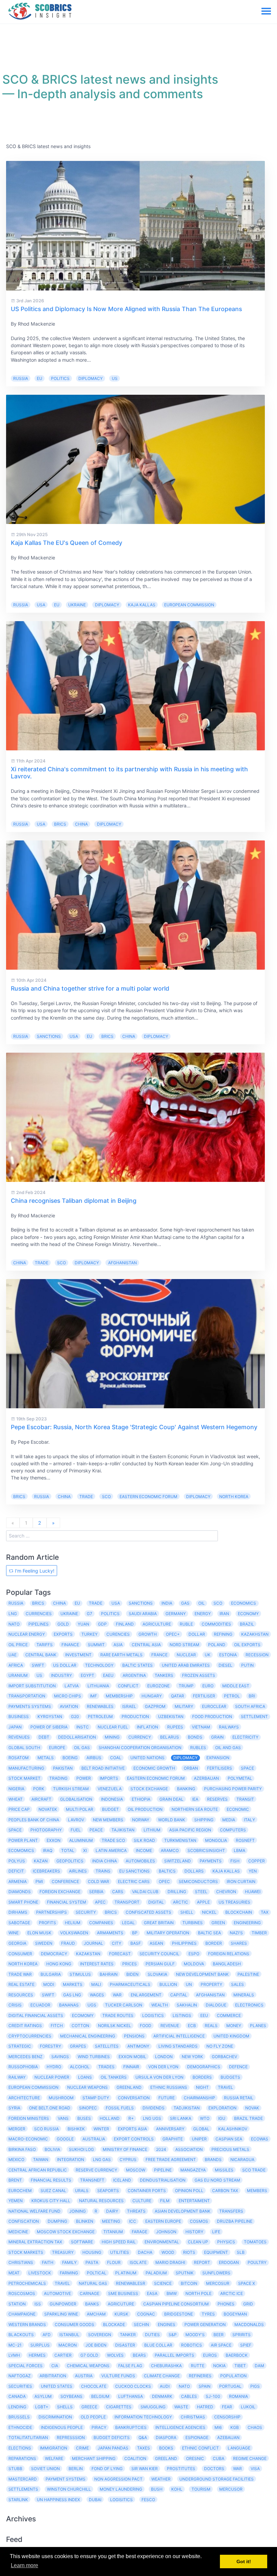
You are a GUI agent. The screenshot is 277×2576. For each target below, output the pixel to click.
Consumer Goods (74, 2324)
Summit (96, 1645)
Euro (208, 1686)
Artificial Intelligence (179, 2036)
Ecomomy (83, 2015)
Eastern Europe (163, 2221)
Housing (92, 2252)
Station (17, 2304)
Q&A (143, 2437)
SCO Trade (254, 2170)
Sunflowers (216, 2273)
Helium (73, 1923)
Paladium (156, 2273)
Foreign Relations (229, 1954)
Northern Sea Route (195, 1809)
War (237, 2469)
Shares (239, 1943)
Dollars (194, 1871)
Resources (21, 1995)
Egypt (87, 1675)
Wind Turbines (94, 2057)
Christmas (193, 2417)
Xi (85, 1850)
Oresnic (195, 2458)
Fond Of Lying (107, 2469)
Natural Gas (93, 2283)
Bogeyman (235, 2314)
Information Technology (143, 2417)
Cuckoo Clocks (133, 2386)
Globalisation (76, 1799)
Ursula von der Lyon (159, 2077)
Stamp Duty (96, 2098)
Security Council (159, 1954)
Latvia (72, 1686)
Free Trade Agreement (171, 2159)
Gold (63, 1624)
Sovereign (100, 2335)
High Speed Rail (119, 2242)
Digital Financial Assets (36, 2015)
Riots (189, 2252)
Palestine (248, 1974)
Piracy (99, 2427)
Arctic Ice (232, 2293)
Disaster (125, 2345)
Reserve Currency (96, 2170)
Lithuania (98, 1686)
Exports (63, 1634)
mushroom (61, 2098)
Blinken (85, 2221)
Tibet (240, 2366)
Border (214, 1943)
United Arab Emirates (186, 1665)
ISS (38, 2304)
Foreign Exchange (60, 1892)
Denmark (162, 2396)
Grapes (78, 2046)
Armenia (18, 1881)
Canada (17, 2396)
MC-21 (15, 2345)
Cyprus (128, 2159)
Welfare (54, 2458)
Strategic (20, 2046)
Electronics (249, 2005)
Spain (205, 2386)
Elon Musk (39, 1933)
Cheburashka (166, 2366)
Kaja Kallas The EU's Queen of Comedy (67, 543)
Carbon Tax (225, 2191)
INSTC (83, 1727)
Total (68, 1850)
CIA (55, 2366)
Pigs (255, 2386)
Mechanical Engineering (88, 2036)
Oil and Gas (228, 1748)
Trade (42, 1263)
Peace (96, 1830)
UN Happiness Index (58, 2500)
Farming (69, 2273)
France (159, 1655)
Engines (167, 2324)
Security (86, 1912)
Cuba (219, 2458)
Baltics (167, 1871)
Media (229, 1820)
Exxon (54, 1840)
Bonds (195, 1737)
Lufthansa (131, 2396)
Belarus (170, 1737)
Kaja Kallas (142, 605)
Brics (111, 1912)
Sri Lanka (181, 2118)
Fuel (76, 1830)
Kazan (41, 1861)
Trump (186, 1686)
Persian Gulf (160, 1964)
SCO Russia (46, 2129)
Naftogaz (20, 2376)
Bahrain (109, 1974)
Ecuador (40, 2005)
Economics (244, 1603)
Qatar (178, 1696)
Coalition (135, 2458)
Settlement (254, 1716)
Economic (238, 1809)
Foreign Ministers (29, 2118)
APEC (100, 1902)
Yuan (83, 1624)
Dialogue (216, 2005)
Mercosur (218, 2283)
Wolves (115, 2355)
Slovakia (157, 1974)
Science (163, 2283)
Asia (118, 1645)
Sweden (44, 1943)
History (194, 2232)
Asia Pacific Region (190, 1830)
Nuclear (186, 1655)
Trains (103, 1871)
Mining (112, 1737)
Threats (136, 2211)
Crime (82, 2448)
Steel (201, 1892)
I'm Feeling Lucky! (34, 1571)
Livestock (40, 2273)
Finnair (131, 2067)
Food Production (212, 1716)
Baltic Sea (209, 1933)
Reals (211, 2026)
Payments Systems (30, 1706)
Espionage (197, 2437)
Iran (224, 1614)
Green (218, 1923)
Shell (187, 1912)
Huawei (253, 1892)
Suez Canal (53, 2191)
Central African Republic (38, 2170)
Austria (84, 2376)
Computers (233, 1830)
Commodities (216, 1624)
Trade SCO (113, 1840)
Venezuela (110, 1789)
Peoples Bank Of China (34, 1820)
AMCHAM (96, 2314)
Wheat (16, 1799)
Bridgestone (179, 2314)
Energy (203, 1614)
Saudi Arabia (143, 1614)
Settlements (23, 2489)
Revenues (19, 1737)
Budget (110, 1809)
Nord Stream (184, 1645)
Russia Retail (239, 2098)
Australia (94, 2139)
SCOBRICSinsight (206, 1850)
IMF (93, 1696)
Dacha (145, 2252)
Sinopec (88, 2108)
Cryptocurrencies (30, 2036)
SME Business (123, 2293)
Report (202, 2262)
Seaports (108, 2191)
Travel (62, 2283)
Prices (130, 1964)
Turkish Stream (71, 1789)
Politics (60, 378)
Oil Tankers (114, 2077)
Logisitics (121, 2500)
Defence (238, 2067)
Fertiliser (204, 1696)
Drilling (177, 1892)
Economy (248, 1614)
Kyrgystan (50, 1716)
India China (105, 1861)
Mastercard (23, 2479)
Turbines (193, 1923)
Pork (39, 1789)
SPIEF (246, 2345)
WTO (205, 2118)
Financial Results (51, 2180)
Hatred (205, 2407)
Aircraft (41, 1799)
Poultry (257, 2262)
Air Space (221, 2345)
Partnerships (52, 1912)
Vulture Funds (118, 2376)
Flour (114, 2262)
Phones (226, 2304)
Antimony (138, 2046)
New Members (108, 1820)
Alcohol (80, 2067)
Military (184, 1706)
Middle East (236, 1686)
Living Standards (178, 2046)
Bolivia (52, 2149)
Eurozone (158, 1686)
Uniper (199, 2139)
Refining (223, 1634)
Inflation (147, 1727)
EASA (152, 2293)
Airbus (94, 1758)
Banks (92, 2304)
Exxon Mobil (132, 2057)
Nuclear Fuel (113, 1727)
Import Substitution (32, 1686)
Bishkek (76, 2129)
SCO (61, 1263)
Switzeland (178, 1861)
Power (84, 1778)
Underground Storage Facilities (217, 2479)
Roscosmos (22, 2293)
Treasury (63, 2252)
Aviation (69, 1706)
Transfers (231, 2211)
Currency (140, 1737)
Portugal (230, 2386)
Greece (89, 2407)
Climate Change (162, 2376)
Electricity (245, 1737)
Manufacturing (26, 1768)
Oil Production (145, 1809)
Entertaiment (194, 2201)
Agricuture (121, 2304)
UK (208, 1655)
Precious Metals (230, 2149)
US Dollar (65, 1665)
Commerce (229, 2015)
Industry (61, 1675)
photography (46, 1830)
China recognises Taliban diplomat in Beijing (74, 1201)
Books (166, 2448)
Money (234, 2026)
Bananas (69, 2005)
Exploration (222, 2108)
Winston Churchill (69, 2489)
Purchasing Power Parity (233, 1789)
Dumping (57, 2221)
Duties (152, 2335)
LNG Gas (102, 2159)
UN (189, 1984)
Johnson (166, 2232)
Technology (99, 1665)
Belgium (100, 2396)
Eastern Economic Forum (148, 1497)
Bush (157, 2489)
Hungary (152, 1696)
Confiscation (24, 2221)
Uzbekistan (171, 1716)
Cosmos (199, 2221)
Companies (101, 1923)
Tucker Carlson (124, 2005)
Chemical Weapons (88, 2366)
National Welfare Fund (34, 2211)
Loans (85, 2077)
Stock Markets (26, 2252)
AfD (47, 2335)
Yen (253, 1871)
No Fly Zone (220, 2046)
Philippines (184, 1943)
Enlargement (146, 1995)
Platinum (126, 2273)
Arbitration (53, 2376)
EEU (204, 2015)
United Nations (147, 1758)
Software (82, 2242)
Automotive (57, 2293)
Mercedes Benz (26, 2057)
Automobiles (140, 1861)
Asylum (43, 2396)
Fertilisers (220, 1768)
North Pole (198, 2293)
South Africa (250, 1706)
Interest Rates (97, 1964)
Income (144, 1850)
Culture (142, 2201)
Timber (259, 1933)
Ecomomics (21, 1850)
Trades (106, 2067)
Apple (203, 1902)
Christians (21, 2262)
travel (225, 2087)
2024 (161, 2149)
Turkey (90, 1634)
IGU (222, 2118)
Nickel (209, 1912)
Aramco (170, 1850)
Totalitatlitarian (28, 2437)
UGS (92, 2005)
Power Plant (23, 1840)
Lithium (152, 1830)
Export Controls (134, 2139)
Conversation (134, 2098)
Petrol (232, 1696)
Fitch (57, 2026)
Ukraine (77, 605)
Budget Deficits (112, 2437)
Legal (128, 1923)
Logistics (153, 2015)
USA (41, 605)
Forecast (120, 1954)
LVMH (14, 2355)
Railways (229, 1727)
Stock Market (24, 1778)
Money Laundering (121, 2489)
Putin (247, 1665)
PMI (39, 1881)
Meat (14, 2273)
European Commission (189, 605)
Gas (185, 1603)
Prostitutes (181, 2469)
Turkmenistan (180, 1840)
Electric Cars (134, 1881)
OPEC (164, 1881)
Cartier (63, 2355)
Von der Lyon (163, 2067)
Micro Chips (68, 1696)
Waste (181, 2407)
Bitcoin (189, 2283)
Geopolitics (70, 1861)
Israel (129, 1706)
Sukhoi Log (81, 2149)
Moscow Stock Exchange (66, 2232)
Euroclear (214, 1706)
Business (19, 1716)
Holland (110, 2118)
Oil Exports (247, 1645)
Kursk (121, 2314)
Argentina (134, 1675)
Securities (20, 2386)
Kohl (177, 2489)
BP (135, 1933)
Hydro (54, 2067)
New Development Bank (202, 1974)
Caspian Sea (229, 2139)
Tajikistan (123, 1830)
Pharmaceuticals (130, 1984)
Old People (93, 2417)
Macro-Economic (28, 2139)
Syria (14, 2108)
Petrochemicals (27, 2283)
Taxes (144, 2448)
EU (40, 378)
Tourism (201, 2489)
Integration (71, 2159)
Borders (202, 2077)
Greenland (129, 2087)
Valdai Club (145, 1892)
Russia (21, 378)
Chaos (255, 2427)
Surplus (40, 2345)
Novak (252, 2108)
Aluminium (81, 1840)
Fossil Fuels (120, 2108)
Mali (96, 1984)
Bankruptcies (131, 2427)
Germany (176, 1614)
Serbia (96, 1892)
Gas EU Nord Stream (217, 2180)
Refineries (200, 2376)
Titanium (113, 2232)
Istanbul (69, 2335)
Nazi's (236, 1933)
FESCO (148, 2500)
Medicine (18, 2232)
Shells (65, 2407)
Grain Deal (171, 1799)
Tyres (208, 2314)
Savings (60, 2057)
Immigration (54, 2448)
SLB (241, 2252)
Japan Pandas (113, 2448)
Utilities (120, 2252)
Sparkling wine (61, 2314)
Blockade (114, 2324)
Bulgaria (51, 1974)
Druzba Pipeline (235, 2221)
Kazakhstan (255, 1634)
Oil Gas (82, 1748)
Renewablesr (131, 2283)
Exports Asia (132, 2129)
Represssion (71, 2437)
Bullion (168, 1984)
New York (192, 2057)
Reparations (22, 2458)
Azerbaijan (206, 1778)
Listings (182, 2015)
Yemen (16, 2201)
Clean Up (198, 2242)
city (117, 1943)
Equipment (216, 2252)
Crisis (15, 2005)
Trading (58, 1778)
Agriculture (157, 1624)
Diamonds (20, 1892)
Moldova (194, 1964)
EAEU (108, 1675)
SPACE (247, 1768)
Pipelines (39, 1624)
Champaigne (22, 2314)
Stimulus (80, 1974)
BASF (136, 1943)
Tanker (128, 2335)
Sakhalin (187, 2005)
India (167, 1603)
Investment (78, 1655)
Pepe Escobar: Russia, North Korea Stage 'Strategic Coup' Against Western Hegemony (134, 1427)
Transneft (92, 2180)
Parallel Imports (174, 2355)
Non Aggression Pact (118, 2479)
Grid (248, 2304)
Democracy (54, 1954)
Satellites (107, 2046)
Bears (139, 2355)
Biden (132, 1974)
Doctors (214, 2469)
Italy (249, 1820)
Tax (265, 1912)
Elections (20, 2448)
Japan (15, 1727)
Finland (125, 1624)
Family (69, 2262)
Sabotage (19, 1923)
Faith (48, 2262)
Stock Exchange (149, 1789)
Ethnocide (20, 2427)
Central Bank (41, 1655)
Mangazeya (193, 2170)
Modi (49, 1984)
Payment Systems (66, 2479)
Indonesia (112, 1799)
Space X (247, 2283)
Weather (161, 2479)
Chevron (226, 1892)
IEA (195, 1799)
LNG (13, 1614)
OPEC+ (173, 1634)
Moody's (195, 2335)
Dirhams (18, 1912)
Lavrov (76, 1820)
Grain (217, 1737)
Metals (46, 1758)
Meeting (111, 2221)
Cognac (146, 2314)
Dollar (197, 1634)
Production (135, 1716)
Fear (227, 2407)
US (115, 378)
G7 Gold (89, 2355)
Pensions (134, 2036)
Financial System (67, 1902)
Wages (97, 1995)
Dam (259, 2366)
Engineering (247, 1923)
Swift (48, 1995)
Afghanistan (122, 1263)
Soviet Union (45, 2469)
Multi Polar (80, 1809)
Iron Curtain (241, 1881)
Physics (226, 2242)
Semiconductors (198, 1881)
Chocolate (94, 2386)
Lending (17, 2407)
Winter (101, 2129)
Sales (237, 1984)
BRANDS (213, 2159)
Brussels (19, 2417)
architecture (24, 2098)
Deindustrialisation (163, 2180)
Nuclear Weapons (87, 2087)
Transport (127, 1902)
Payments (211, 1861)
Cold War (98, 1881)
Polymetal (240, 1778)
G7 (90, 1614)
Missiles (224, 2170)
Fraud (68, 1943)
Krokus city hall (51, 2201)
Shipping (204, 1820)
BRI (252, 1696)
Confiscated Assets (148, 1912)
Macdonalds (249, 2324)
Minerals (244, 1995)
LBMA (240, 1850)
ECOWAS (260, 2139)
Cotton (80, 2026)
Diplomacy (91, 378)
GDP (102, 1624)
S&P (173, 2335)
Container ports (147, 2191)
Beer (219, 2335)
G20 (75, 1716)
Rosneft (245, 1840)
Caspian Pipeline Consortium (176, 2304)
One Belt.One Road (50, 2108)
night (202, 2087)
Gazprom (155, 1706)
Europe (57, 1748)
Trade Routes (118, 2015)
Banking (186, 1789)
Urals (82, 2191)
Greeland (166, 2458)
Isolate (138, 2262)
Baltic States (137, 1665)
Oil (202, 1603)
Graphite (173, 2139)
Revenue (170, 2026)
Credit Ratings (25, 2026)
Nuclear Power (52, 2077)
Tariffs (45, 1645)
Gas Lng (72, 1995)
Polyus (17, 1861)
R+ (131, 2118)
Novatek (48, 1809)
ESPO (194, 1954)
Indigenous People (62, 2427)
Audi (165, 2386)
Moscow (136, 2170)
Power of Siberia (49, 1727)
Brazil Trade (248, 2118)
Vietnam (201, 1727)
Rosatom (19, 1758)
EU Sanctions (134, 1871)
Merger (17, 2129)
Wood (168, 2252)
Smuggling (153, 2407)
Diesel (225, 1665)
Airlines (78, 1871)
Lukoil (248, 2407)
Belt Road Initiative (103, 1768)
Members (257, 2191)
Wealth (160, 2005)
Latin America (111, 1850)
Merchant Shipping (94, 2458)
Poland (217, 1645)
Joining (78, 2211)
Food (146, 2026)
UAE (12, 1655)
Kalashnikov (233, 2129)
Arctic (181, 1902)
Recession (257, 1655)
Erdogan (229, 2262)
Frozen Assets (199, 1675)
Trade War (20, 1974)
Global (201, 2129)
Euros (210, 2355)
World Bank (172, 1820)
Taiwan (41, 2159)
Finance (70, 1645)
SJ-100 (213, 2396)
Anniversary (170, 2129)
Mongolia (216, 1840)
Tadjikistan (187, 2108)
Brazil (247, 1624)
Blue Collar (158, 2345)
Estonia (228, 1655)
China (81, 824)
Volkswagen (74, 1933)
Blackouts (21, 2335)
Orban (191, 1768)
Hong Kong (59, 1964)
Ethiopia (141, 1799)
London (164, 2057)
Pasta (92, 2262)
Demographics (204, 2067)
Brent (15, 2180)
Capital (179, 1995)
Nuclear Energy (27, 1634)
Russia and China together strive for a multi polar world (90, 988)
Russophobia (23, 2067)
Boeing (70, 1758)
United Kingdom (231, 2036)
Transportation (27, 1696)
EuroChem (20, 2191)
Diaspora (166, 2437)
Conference (65, 1881)
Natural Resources (101, 2201)
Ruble (186, 1624)
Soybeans (71, 2396)
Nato (184, 2386)
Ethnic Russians (169, 2087)
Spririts (242, 2335)
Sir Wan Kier (145, 2469)
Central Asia (146, 1645)
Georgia (17, 1943)
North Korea (234, 1497)
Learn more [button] (24, 2565)
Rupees (175, 1727)
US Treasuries (234, 1902)
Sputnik (185, 2273)
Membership (119, 1696)
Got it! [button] (244, 2561)
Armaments (110, 1933)
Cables (189, 2396)
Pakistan (63, 1768)
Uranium (18, 1675)
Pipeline (163, 2170)
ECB (192, 2026)
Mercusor (231, 2489)
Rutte (198, 2366)
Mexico (16, 2159)
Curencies (118, 1634)
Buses (84, 2118)
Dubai (95, 2500)
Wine (14, 1933)
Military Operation (168, 1933)
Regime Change (250, 2458)
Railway (17, 2077)
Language (239, 2448)
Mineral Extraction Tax (35, 2242)
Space (15, 1830)
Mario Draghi (170, 2262)
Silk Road (144, 1840)
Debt (44, 1737)
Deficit (16, 1871)
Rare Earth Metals (121, 1655)
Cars (118, 1892)
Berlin (76, 2469)
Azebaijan (228, 2437)
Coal (116, 1758)
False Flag (130, 2366)
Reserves (217, 1799)
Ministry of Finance (125, 2149)
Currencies (39, 1614)
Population (233, 2376)
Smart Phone (23, 1902)
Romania (238, 2396)
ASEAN (156, 1943)
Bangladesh (227, 1964)
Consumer (20, 1954)
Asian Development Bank (183, 2211)
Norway (141, 1820)
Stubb (15, 2469)
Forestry (51, 2046)
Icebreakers (46, 1871)
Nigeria (16, 1789)
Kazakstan (88, 1954)
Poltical (97, 2273)
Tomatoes (255, 2242)
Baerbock (237, 2355)
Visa (255, 2469)
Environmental (162, 2242)
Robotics (192, 2345)
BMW (172, 2293)
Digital (156, 1902)
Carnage (90, 2293)
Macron (68, 2345)
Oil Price (18, 1645)
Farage (140, 2232)
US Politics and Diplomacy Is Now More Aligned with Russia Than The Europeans (126, 309)
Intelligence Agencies (180, 2427)
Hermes (37, 2355)
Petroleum (100, 1716)
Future (167, 2098)
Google (65, 2139)
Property (211, 1984)
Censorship (227, 2417)
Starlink (18, 2500)
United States (57, 2386)
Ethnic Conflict (200, 2448)
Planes (258, 2026)
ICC (133, 2221)
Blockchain (239, 1912)
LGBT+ (42, 2407)
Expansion (218, 1758)
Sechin (141, 2324)
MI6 (218, 2427)
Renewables (100, 1706)
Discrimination (55, 2417)
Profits (47, 1923)
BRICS (60, 824)
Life (216, 2232)
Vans (63, 2118)
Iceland (122, 2180)
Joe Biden (96, 2345)
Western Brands (27, 2324)
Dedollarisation (77, 1737)
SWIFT (38, 1665)
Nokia (219, 2366)
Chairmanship (199, 2098)
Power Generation (205, 2324)
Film (165, 2201)
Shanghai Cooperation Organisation (140, 1748)
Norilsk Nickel (115, 2026)
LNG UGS (152, 2118)
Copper (257, 1861)
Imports (109, 1778)
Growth (148, 1634)
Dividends (154, 2108)
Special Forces (26, 2366)
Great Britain (159, 1923)
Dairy (112, 2211)
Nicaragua (242, 2159)
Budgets (230, 2077)
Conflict (128, 1686)
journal (93, 1943)
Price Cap (19, 1809)
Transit (245, 1799)
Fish (235, 1861)
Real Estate (21, 1984)
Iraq (48, 1850)
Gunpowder (63, 2304)
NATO (14, 1624)
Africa (16, 1665)
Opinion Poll (189, 2191)
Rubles (198, 1748)
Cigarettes (119, 2407)
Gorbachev (224, 2057)
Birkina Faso (22, 2149)
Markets (73, 1984)
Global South (24, 1748)
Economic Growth (154, 1768)
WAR (117, 1995)
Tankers (164, 1675)
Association (189, 2149)
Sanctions (49, 1036)
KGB (235, 2427)
